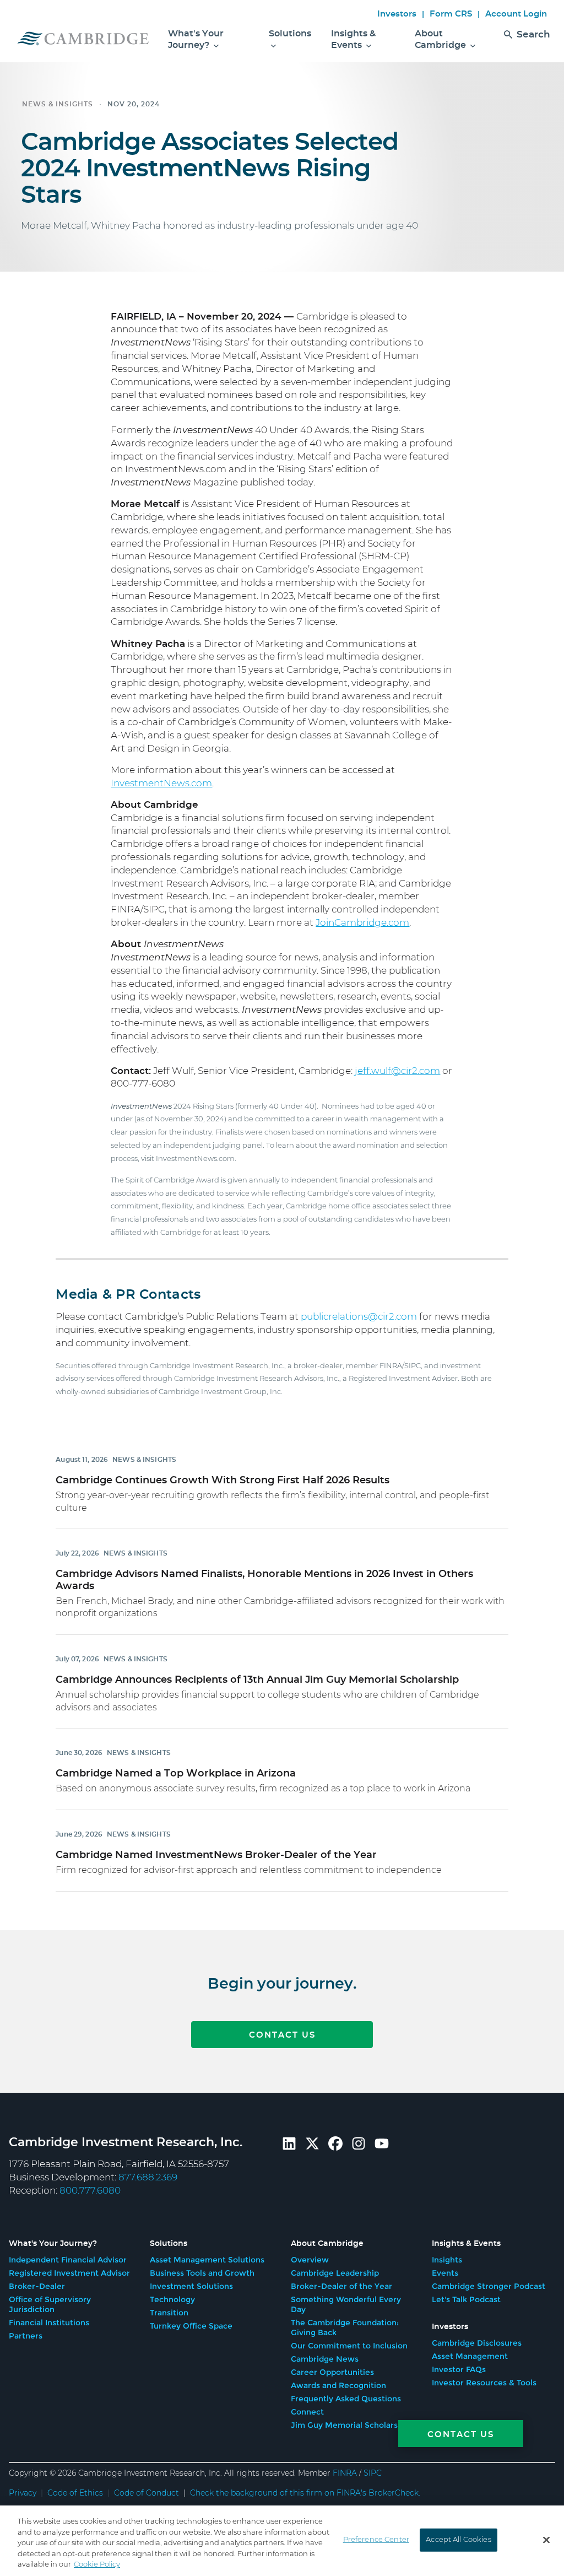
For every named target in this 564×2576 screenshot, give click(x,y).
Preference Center (376, 2540)
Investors (397, 14)
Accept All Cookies (458, 2540)
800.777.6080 (90, 2191)
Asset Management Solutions (207, 2260)
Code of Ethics (75, 2493)
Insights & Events (353, 39)
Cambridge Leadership (335, 2273)
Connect (307, 2412)
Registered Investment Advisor (69, 2273)
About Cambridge (441, 39)
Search (533, 34)
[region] (282, 2541)
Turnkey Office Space (191, 2326)
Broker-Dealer (37, 2286)
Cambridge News (325, 2359)
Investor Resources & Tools (484, 2383)
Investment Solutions (191, 2286)
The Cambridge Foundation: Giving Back (345, 2327)
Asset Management (470, 2356)
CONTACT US (282, 2035)
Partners (26, 2336)
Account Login (516, 14)
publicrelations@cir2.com (359, 1317)
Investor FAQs (459, 2369)
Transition (169, 2313)
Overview (310, 2260)
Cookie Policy (97, 2565)
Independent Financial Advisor (68, 2260)
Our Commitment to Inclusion (349, 2346)
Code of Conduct (147, 2493)
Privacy (23, 2493)
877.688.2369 (148, 2177)
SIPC (373, 2474)
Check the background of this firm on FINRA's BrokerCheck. (305, 2493)
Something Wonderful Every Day (346, 2304)
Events (445, 2273)
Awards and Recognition (338, 2385)
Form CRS (451, 14)
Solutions (290, 34)
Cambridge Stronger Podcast (489, 2286)
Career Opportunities (332, 2372)
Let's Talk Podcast (466, 2299)
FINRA (345, 2474)
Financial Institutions (49, 2323)
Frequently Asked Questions (346, 2399)
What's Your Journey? (196, 39)
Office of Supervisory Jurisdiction (50, 2304)
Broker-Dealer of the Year (341, 2286)
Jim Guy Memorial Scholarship (350, 2425)
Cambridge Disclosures (477, 2343)
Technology (172, 2299)
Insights (447, 2260)
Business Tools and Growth (202, 2273)
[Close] (546, 2540)
